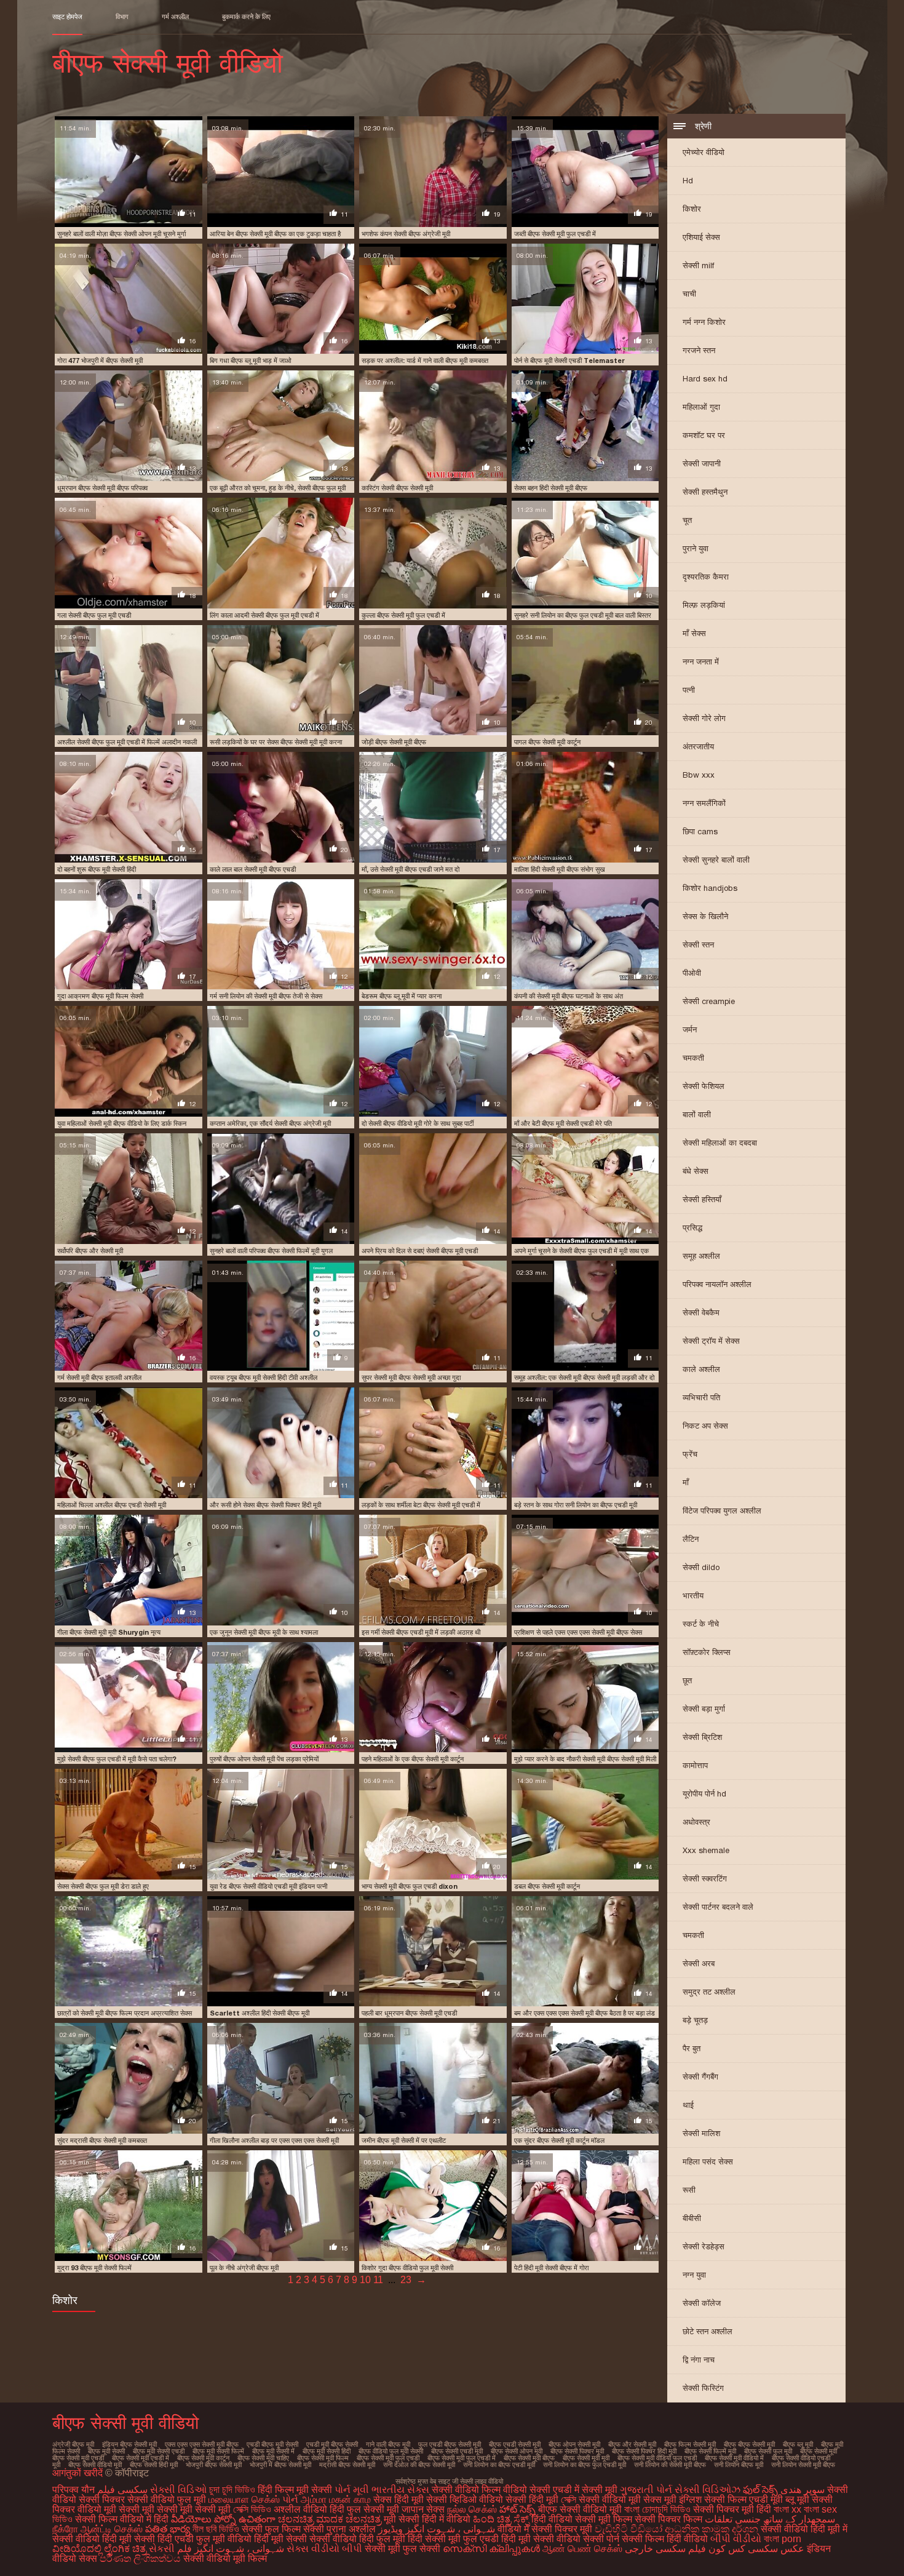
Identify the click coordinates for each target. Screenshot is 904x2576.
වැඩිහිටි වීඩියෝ (628, 2529)
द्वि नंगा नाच (699, 2360)
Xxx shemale (706, 1850)
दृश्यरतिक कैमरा (706, 577)
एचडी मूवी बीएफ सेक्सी (332, 2444)
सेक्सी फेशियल (704, 1086)
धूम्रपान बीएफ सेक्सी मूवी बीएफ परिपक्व (102, 488)
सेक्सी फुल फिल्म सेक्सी (283, 2529)
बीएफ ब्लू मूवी (798, 2444)
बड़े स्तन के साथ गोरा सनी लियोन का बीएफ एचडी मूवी (576, 1505)
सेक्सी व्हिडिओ (451, 2499)
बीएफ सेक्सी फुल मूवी (768, 2451)
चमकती (693, 1058)
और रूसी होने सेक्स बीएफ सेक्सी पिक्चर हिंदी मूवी (265, 1505)
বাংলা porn (783, 2539)
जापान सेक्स (423, 2509)
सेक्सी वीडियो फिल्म (466, 2490)
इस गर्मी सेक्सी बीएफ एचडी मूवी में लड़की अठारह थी (421, 1632)
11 (378, 2280)
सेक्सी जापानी (702, 464)
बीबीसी (692, 2218)
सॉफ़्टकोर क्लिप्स (707, 1652)
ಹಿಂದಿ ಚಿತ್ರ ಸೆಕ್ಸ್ (502, 2519)
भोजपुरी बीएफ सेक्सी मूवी (214, 2465)
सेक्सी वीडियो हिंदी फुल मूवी (357, 2539)
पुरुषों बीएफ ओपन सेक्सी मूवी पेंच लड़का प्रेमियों (264, 1759)
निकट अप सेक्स (705, 1426)
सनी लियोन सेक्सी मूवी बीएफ (803, 2465)
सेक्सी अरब (699, 1964)
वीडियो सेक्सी (527, 2490)
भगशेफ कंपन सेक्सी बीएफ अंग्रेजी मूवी (406, 234)
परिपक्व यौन (73, 2490)
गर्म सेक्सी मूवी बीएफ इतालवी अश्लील (99, 1378)
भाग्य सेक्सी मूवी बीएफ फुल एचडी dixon (410, 1886)
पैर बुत (692, 2048)
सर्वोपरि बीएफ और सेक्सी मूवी (90, 1251)
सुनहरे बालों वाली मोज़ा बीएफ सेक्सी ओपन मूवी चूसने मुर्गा (121, 234)
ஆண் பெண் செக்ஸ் (582, 2549)
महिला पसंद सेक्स (708, 2162)
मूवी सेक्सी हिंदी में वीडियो (427, 2519)
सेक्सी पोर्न (601, 2539)
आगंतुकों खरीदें (79, 2473)
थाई (688, 2105)
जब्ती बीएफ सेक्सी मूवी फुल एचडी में (555, 234)
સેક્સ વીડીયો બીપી (324, 2549)
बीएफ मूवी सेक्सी (106, 2451)
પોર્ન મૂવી (352, 2490)
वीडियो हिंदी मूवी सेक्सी (267, 2539)
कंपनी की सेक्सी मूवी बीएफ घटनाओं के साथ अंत (569, 996)
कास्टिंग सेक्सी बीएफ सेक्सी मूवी (397, 488)
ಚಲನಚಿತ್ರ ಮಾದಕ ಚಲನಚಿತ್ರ (330, 2519)
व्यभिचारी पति (701, 1398)
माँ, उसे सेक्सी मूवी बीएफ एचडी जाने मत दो (410, 869)
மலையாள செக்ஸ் (244, 2499)
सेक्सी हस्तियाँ (702, 1199)
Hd (688, 181)
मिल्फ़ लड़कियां (704, 605)
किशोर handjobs (710, 888)
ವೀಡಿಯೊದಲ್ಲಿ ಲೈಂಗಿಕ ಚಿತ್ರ (99, 2549)
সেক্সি (570, 2499)
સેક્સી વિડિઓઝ (708, 2490)
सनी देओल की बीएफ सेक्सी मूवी (419, 2465)
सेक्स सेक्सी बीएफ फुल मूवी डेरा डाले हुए (103, 1886)
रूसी (689, 2190)
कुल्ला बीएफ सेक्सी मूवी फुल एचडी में (403, 615)
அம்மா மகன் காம (336, 2499)
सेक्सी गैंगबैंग (700, 2077)
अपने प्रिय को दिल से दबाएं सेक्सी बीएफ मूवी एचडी (420, 1251)
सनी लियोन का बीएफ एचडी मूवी (499, 2465)
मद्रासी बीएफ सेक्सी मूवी (347, 2465)
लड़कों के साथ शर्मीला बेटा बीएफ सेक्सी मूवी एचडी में (421, 1505)
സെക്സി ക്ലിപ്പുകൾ (493, 2549)
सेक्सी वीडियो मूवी (611, 2499)
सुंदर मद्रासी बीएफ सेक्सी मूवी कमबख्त (102, 2140)
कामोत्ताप (695, 1765)
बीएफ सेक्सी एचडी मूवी (457, 2451)
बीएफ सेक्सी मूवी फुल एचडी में (462, 2458)
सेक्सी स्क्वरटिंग (705, 1879)
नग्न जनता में (701, 662)
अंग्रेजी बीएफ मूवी (73, 2444)
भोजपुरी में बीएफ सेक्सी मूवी (280, 2465)
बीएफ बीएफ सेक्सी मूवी (749, 2444)
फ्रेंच (690, 1454)
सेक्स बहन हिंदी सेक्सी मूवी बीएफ (551, 488)
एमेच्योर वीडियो (704, 152)
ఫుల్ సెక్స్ (760, 2490)
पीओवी (692, 973)
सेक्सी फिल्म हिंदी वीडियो (665, 2539)
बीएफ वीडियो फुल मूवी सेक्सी (391, 2451)
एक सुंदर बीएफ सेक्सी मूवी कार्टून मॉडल (559, 2140)
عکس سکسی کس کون (756, 2549)
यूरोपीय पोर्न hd (704, 1794)
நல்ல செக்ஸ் (472, 2509)
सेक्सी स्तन (698, 945)
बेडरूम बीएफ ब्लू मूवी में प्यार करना (402, 996)
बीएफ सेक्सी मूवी (819, 2451)
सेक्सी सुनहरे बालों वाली (716, 860)
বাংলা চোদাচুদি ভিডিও (659, 2509)
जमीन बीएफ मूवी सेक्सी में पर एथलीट (404, 2140)
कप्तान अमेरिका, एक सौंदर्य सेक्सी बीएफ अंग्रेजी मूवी (270, 1123)
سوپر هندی (803, 2490)
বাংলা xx (787, 2509)
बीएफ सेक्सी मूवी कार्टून (203, 2458)
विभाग (122, 17)
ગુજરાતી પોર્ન (646, 2490)
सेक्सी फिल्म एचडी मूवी (743, 2499)
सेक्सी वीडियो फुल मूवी (167, 2499)
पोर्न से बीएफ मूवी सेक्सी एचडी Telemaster (569, 361)
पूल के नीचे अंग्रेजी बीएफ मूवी (244, 2268)
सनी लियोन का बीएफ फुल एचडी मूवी (585, 2465)
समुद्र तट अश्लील (709, 1992)
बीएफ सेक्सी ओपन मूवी (517, 2451)
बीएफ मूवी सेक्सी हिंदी (327, 2451)
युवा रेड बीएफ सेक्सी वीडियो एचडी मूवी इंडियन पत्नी (268, 1886)
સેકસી (162, 2549)
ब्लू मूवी (797, 2499)
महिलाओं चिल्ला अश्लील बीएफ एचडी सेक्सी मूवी (112, 1505)
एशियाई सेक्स (701, 237)
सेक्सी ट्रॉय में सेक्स (711, 1341)
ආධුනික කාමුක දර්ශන (712, 2529)
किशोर (692, 209)
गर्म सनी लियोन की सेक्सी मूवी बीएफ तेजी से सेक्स (266, 996)
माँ (686, 1482)
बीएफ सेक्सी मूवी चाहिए (263, 2458)
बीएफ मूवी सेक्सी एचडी (159, 2451)
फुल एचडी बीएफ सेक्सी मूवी (450, 2444)
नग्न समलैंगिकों (704, 803)
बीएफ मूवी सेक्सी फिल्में (218, 2451)
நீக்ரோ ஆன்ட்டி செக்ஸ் (97, 2529)
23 (406, 2280)
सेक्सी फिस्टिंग (703, 2388)
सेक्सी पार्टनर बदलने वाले (718, 1907)
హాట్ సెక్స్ (517, 2509)
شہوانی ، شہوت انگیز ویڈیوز (438, 2529)
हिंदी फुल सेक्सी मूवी (364, 2509)
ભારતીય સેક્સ (400, 2490)
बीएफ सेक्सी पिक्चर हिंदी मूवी (644, 2451)
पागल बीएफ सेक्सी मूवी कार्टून (547, 742)
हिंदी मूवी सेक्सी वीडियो (541, 2539)
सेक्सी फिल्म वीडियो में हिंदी (123, 2519)
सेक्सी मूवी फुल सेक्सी (402, 2549)
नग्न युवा (694, 2275)
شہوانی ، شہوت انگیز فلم (232, 2549)
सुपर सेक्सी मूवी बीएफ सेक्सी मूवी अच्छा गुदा (411, 1378)
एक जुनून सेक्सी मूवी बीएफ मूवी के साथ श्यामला (264, 1632)
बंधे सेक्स (696, 1171)
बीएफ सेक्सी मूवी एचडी (78, 2458)
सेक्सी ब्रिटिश (702, 1737)
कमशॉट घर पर (704, 435)
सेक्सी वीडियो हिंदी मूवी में (804, 2529)
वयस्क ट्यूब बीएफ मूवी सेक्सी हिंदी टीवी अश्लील (264, 1378)
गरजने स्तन (699, 350)
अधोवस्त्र (696, 1822)
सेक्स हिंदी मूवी (398, 2499)
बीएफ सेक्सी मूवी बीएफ (529, 2458)
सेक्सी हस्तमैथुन (705, 492)
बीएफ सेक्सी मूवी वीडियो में (734, 2458)
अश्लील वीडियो (300, 2509)
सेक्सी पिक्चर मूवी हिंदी (732, 2509)
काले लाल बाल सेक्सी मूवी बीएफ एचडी (253, 869)
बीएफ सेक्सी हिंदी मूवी (154, 2465)
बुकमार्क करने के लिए (246, 17)
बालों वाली (697, 1115)
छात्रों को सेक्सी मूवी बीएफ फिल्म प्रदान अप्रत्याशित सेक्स (125, 2013)
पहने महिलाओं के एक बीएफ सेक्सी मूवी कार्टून (413, 1759)
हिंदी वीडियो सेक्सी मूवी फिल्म (582, 2519)
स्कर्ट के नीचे (701, 1624)
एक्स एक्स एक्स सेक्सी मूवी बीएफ (202, 2444)
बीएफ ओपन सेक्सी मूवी (574, 2444)
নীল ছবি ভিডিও (217, 2529)
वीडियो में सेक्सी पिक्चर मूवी (545, 2529)
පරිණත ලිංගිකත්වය (140, 2558)
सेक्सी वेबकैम (701, 1313)
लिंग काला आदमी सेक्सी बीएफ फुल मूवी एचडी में (264, 615)
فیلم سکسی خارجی (665, 2549)
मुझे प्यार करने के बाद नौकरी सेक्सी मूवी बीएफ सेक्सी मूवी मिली (585, 1759)
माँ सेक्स (694, 633)
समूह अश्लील (701, 1256)
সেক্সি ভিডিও (252, 2509)
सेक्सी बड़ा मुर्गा (704, 1709)
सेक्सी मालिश (701, 2133)
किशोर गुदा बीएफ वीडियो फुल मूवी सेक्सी (407, 2268)
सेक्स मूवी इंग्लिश (672, 2499)
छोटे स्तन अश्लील (708, 2331)
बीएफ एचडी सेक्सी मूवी (515, 2444)
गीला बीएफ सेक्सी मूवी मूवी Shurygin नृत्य (109, 1632)
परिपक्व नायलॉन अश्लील (717, 1284)
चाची (689, 294)
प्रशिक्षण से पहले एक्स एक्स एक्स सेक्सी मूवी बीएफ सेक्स (578, 1632)
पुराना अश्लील (352, 2529)
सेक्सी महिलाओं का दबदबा (720, 1143)
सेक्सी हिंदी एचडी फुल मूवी (180, 2539)
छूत (687, 1681)
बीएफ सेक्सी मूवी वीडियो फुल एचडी (657, 2458)
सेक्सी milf (698, 265)
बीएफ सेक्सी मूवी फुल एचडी (388, 2458)
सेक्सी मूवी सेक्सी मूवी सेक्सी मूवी (175, 2509)
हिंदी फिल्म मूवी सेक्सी (295, 2490)
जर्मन (690, 1030)
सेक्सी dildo (701, 1567)
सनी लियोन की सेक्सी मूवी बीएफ (670, 2465)
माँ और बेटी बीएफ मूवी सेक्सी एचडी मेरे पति (563, 1123)
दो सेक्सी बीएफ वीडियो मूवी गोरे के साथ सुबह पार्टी (418, 1123)
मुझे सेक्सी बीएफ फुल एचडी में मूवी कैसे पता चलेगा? (117, 1759)
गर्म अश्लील (175, 17)
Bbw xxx (699, 775)
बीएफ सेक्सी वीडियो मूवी (95, 2465)
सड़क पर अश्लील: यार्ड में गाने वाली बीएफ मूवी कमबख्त (425, 361)
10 (365, 2280)
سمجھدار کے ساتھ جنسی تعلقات (770, 2519)
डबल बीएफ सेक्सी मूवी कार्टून (547, 1886)
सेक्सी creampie (709, 1001)
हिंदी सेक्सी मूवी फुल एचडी (453, 2539)
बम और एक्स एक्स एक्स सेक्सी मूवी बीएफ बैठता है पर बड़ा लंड (585, 2013)
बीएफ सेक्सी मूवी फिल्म (323, 2458)
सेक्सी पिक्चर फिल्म (670, 2519)
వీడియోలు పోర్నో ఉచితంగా (224, 2519)
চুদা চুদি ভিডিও (233, 2490)
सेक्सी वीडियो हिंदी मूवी (92, 2539)
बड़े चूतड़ (695, 2020)
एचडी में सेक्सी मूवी (585, 2490)
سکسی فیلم (122, 2490)
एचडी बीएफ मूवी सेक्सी (272, 2444)
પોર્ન (290, 2499)
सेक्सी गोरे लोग (704, 718)
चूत (687, 520)
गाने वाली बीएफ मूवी (388, 2444)
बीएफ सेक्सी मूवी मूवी (586, 2458)
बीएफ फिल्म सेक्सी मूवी (690, 2444)
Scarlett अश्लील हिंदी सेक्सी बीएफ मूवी (260, 2013)
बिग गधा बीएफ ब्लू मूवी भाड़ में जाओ (251, 361)
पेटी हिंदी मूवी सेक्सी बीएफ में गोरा (551, 2268)
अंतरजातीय (698, 747)
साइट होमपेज (67, 17)
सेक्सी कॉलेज (702, 2303)
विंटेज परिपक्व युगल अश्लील (722, 1511)
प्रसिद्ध (692, 1228)
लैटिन (691, 1539)
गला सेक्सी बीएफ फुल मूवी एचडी (94, 615)
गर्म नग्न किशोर (704, 322)
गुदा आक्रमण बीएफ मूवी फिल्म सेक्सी (100, 996)
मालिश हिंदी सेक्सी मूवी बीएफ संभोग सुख (560, 869)
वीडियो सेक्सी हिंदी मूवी (519, 2499)
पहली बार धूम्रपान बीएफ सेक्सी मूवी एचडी (409, 2013)
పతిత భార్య (169, 2529)
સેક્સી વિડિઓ (178, 2490)
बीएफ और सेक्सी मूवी (632, 2444)
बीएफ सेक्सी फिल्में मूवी (710, 2451)
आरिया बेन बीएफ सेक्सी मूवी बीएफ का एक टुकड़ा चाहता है (275, 234)
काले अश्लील (701, 1369)
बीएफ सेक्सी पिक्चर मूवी (577, 2451)
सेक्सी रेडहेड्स (704, 2247)
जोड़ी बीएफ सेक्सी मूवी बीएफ (394, 742)
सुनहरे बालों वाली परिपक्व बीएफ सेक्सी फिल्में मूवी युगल (271, 1251)
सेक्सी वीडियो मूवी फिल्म (225, 2558)
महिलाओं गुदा (701, 407)
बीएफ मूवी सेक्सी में (273, 2451)
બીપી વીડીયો (736, 2539)
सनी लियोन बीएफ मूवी (739, 2465)
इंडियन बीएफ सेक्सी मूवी (129, 2444)
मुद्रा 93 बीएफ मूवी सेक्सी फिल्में (94, 2268)
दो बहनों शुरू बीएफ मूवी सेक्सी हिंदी (97, 869)
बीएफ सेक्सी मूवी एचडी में (141, 2458)
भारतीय (693, 1596)
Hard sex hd (705, 379)
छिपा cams (700, 831)
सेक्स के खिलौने (705, 916)
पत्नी (689, 690)
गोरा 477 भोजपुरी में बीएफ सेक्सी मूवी (100, 361)
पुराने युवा (696, 548)
